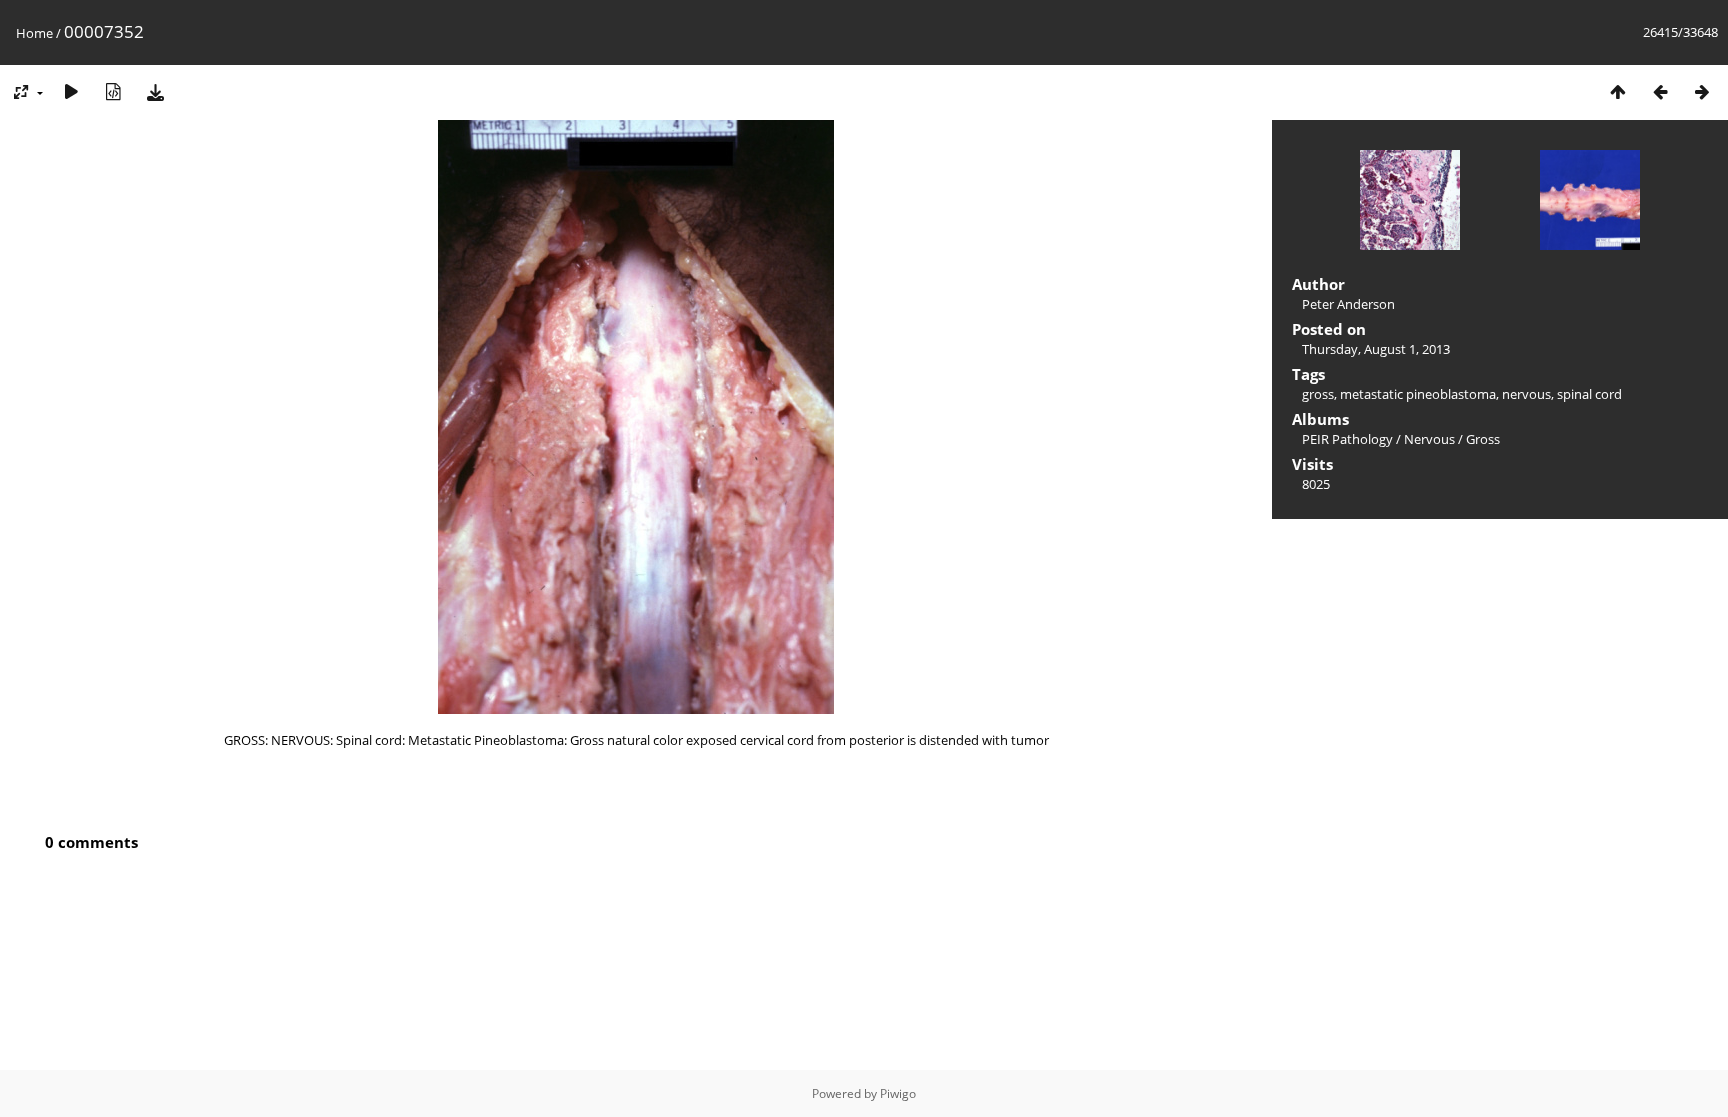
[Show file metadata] (113, 91)
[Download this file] (155, 91)
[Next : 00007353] (1702, 91)
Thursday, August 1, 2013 (1376, 349)
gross (1318, 394)
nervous (1526, 394)
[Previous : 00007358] (1660, 91)
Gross (1483, 439)
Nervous (1429, 439)
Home (34, 33)
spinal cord (1589, 394)
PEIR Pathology (1347, 439)
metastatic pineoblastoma (1418, 394)
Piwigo (898, 1093)
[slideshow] (71, 91)
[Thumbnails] (1618, 91)
